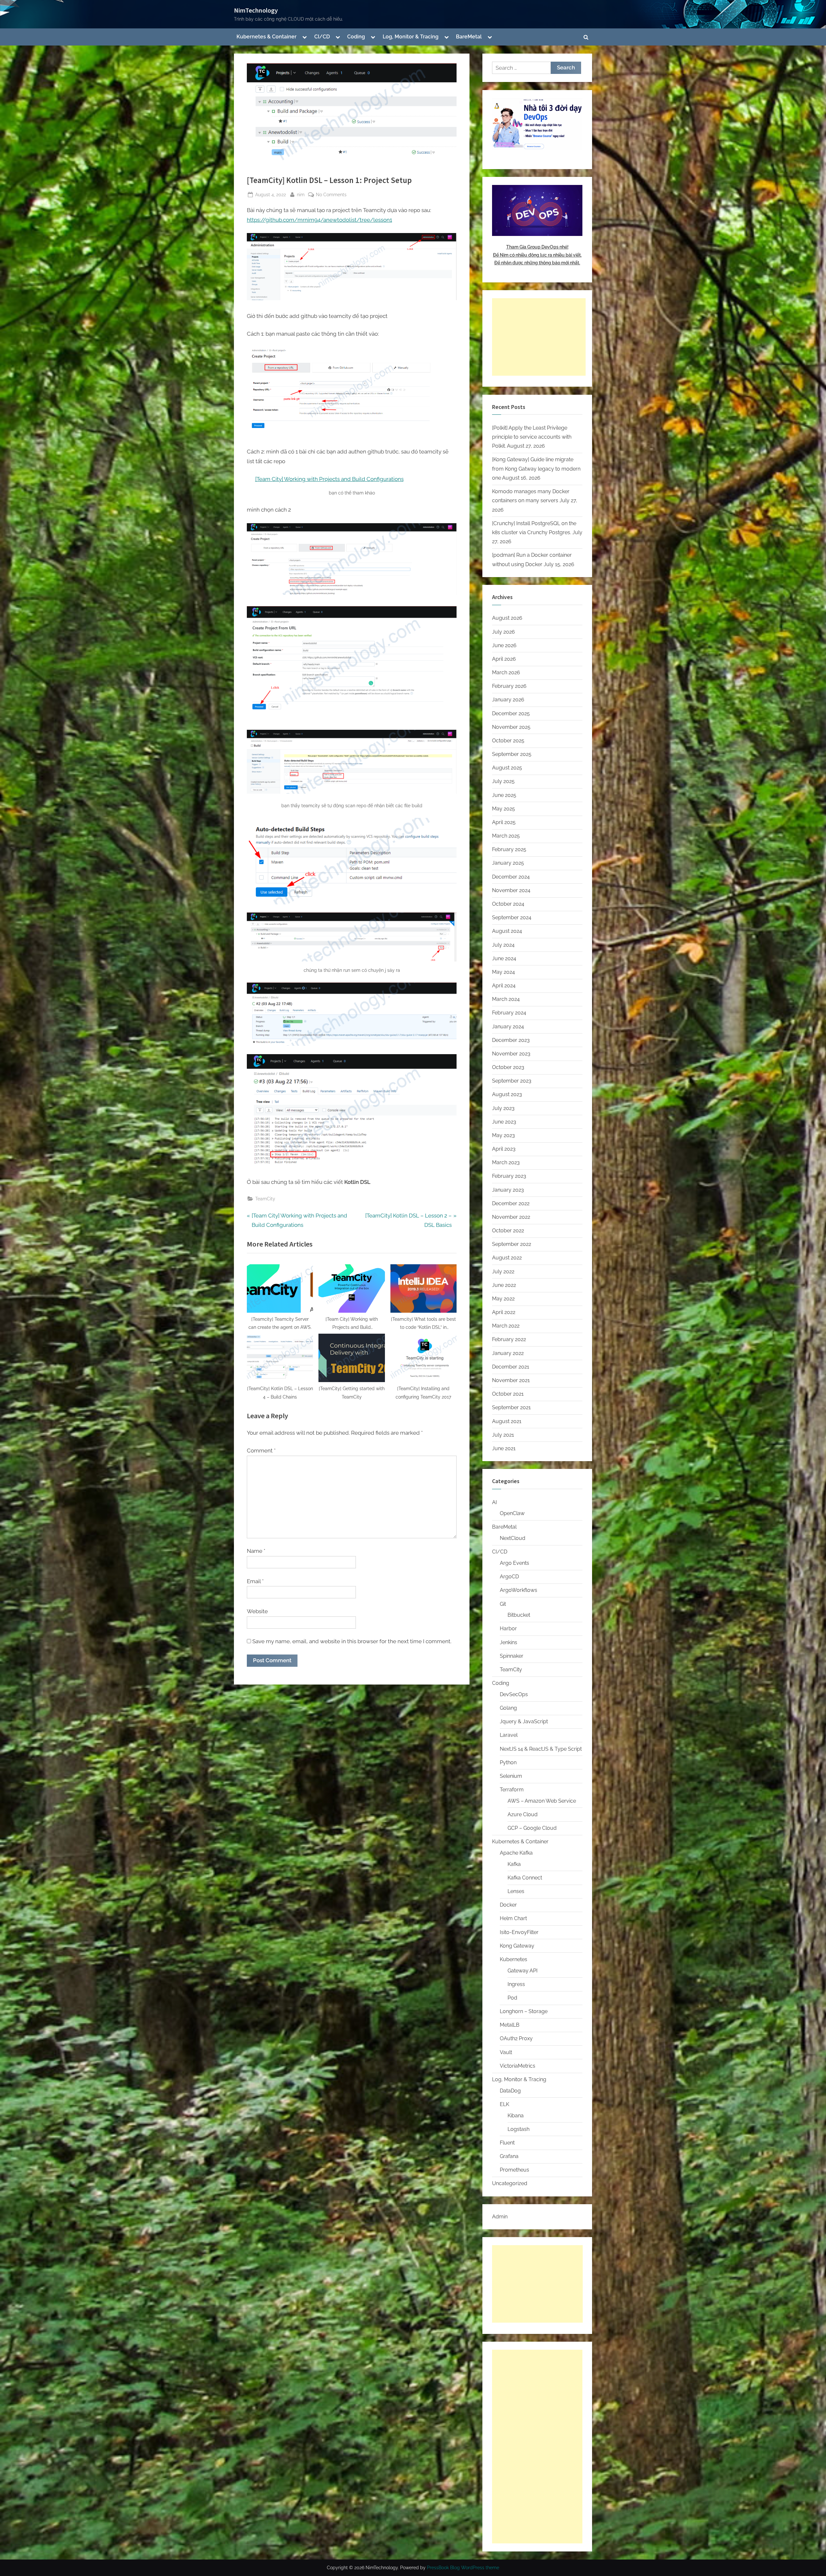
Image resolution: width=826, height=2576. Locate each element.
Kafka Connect (525, 1878)
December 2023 (511, 1040)
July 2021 (503, 1435)
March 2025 (506, 836)
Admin (500, 2217)
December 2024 (511, 877)
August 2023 (507, 1094)
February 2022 (509, 1339)
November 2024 (511, 890)
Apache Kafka (516, 1853)
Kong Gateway (517, 1946)
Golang (508, 1708)
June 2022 (504, 1285)
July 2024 (503, 945)
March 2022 (506, 1326)
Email (255, 1581)
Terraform (512, 1790)
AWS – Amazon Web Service (542, 1801)
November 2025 (511, 727)
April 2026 (504, 659)
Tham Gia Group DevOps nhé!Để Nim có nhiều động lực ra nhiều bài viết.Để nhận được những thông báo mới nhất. (537, 255)
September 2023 (512, 1081)
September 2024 (512, 917)
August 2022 (507, 1258)
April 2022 (504, 1312)
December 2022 (511, 1203)
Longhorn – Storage (524, 2011)
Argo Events (514, 1563)
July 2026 (504, 632)
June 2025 (504, 795)
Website (257, 1611)
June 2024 (504, 958)
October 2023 (508, 1067)
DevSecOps (514, 1694)
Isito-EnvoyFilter (519, 1932)
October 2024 (508, 904)
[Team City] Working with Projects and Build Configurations (329, 479)
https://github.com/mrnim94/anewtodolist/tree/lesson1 (319, 220)
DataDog (510, 2091)
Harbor (508, 1629)
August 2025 (507, 768)
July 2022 (503, 1272)
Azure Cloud (523, 1814)
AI (494, 1502)
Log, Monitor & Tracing (411, 37)
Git (503, 1604)
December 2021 (511, 1367)
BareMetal (469, 37)
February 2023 (509, 1176)
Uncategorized (510, 2183)
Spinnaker (512, 1656)
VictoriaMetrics (518, 2066)
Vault (506, 2052)
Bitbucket (519, 1615)
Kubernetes (514, 1959)
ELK (504, 2104)
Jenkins (509, 1642)
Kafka (514, 1864)
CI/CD (322, 37)
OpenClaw (512, 1513)
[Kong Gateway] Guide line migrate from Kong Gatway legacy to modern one (536, 469)
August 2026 (507, 618)
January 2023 (508, 1190)
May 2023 (504, 1135)
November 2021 (511, 1380)
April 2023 (504, 1149)
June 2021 (504, 1448)
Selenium (511, 1776)
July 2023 (503, 1108)
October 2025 (508, 741)
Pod (512, 1998)
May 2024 (504, 972)
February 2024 (509, 1013)
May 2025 (504, 809)
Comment (261, 1451)
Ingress (516, 1984)
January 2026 (508, 700)
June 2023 (504, 1122)
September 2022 (512, 1244)
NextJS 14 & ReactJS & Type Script (541, 1749)
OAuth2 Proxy (516, 2038)
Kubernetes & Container (267, 37)
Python (508, 1762)
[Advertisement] (539, 337)
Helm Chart (513, 1918)
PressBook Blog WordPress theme (463, 2568)
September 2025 (512, 754)
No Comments (331, 195)
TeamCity (265, 1199)
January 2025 (508, 863)
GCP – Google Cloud (532, 1828)
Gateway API (523, 1971)
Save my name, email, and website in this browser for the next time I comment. (352, 1641)
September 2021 (511, 1407)
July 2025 (503, 781)
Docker (508, 1905)
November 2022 (511, 1217)
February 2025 (509, 849)
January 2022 (508, 1353)
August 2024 (507, 931)
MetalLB (510, 2025)
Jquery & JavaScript (524, 1721)
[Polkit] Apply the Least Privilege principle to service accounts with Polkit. (532, 437)
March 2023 (506, 1162)
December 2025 (511, 713)
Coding (356, 37)
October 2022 (508, 1231)
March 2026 (506, 672)
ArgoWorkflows (519, 1590)
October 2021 (508, 1394)
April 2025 (504, 822)
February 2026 (509, 686)
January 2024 (508, 1027)
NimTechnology (256, 10)
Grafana (509, 2156)
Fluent (507, 2143)
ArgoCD (509, 1577)
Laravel (509, 1735)
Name (256, 1551)
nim (301, 194)
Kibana (516, 2116)
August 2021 (507, 1421)
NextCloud (513, 1538)
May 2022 (503, 1299)
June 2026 (504, 645)
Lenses (516, 1891)
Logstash (519, 2129)
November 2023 (511, 1054)
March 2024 (506, 999)
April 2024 (504, 986)
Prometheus (514, 2170)
